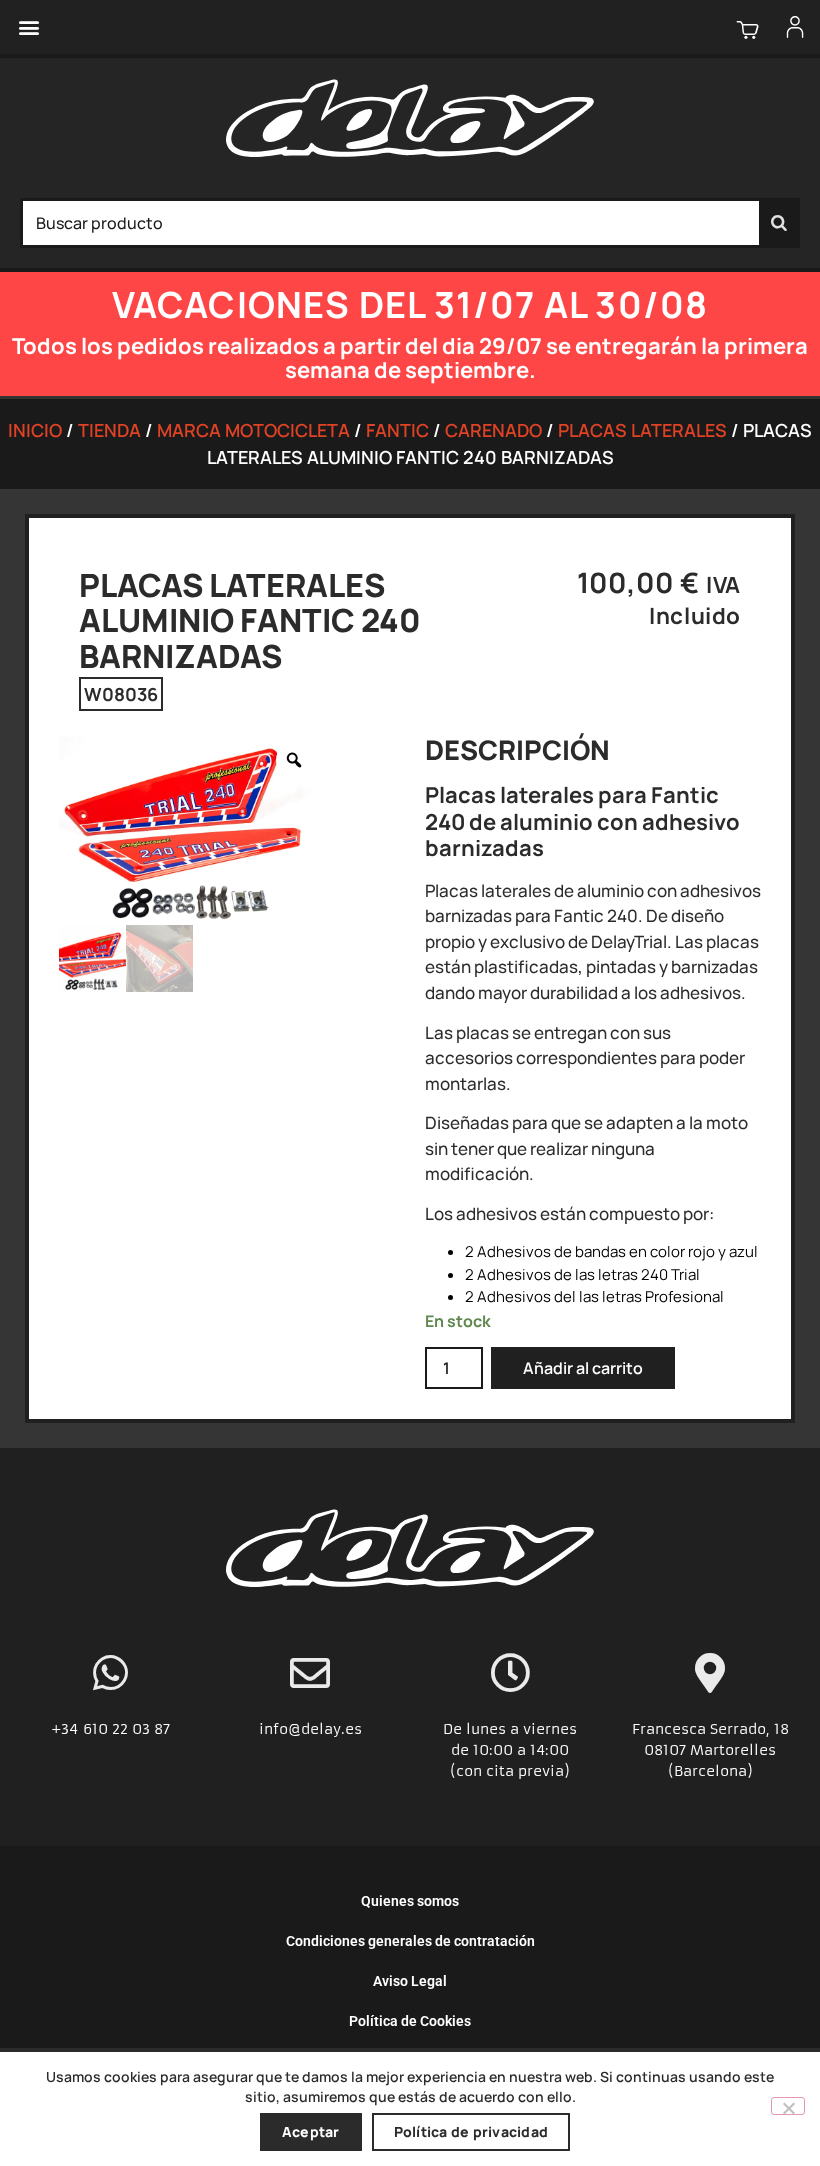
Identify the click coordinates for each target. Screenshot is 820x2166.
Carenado (493, 430)
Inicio (35, 430)
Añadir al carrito (583, 1368)
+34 (67, 1729)
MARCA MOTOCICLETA (253, 430)
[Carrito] (747, 29)
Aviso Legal (410, 1981)
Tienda (109, 430)
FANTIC (397, 430)
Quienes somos (410, 1901)
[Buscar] (779, 223)
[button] (28, 27)
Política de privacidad (471, 2131)
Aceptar (311, 2131)
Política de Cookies (410, 2021)
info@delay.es (310, 1729)
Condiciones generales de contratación (410, 1941)
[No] (788, 2106)
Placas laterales (642, 430)
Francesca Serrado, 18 (710, 1729)
